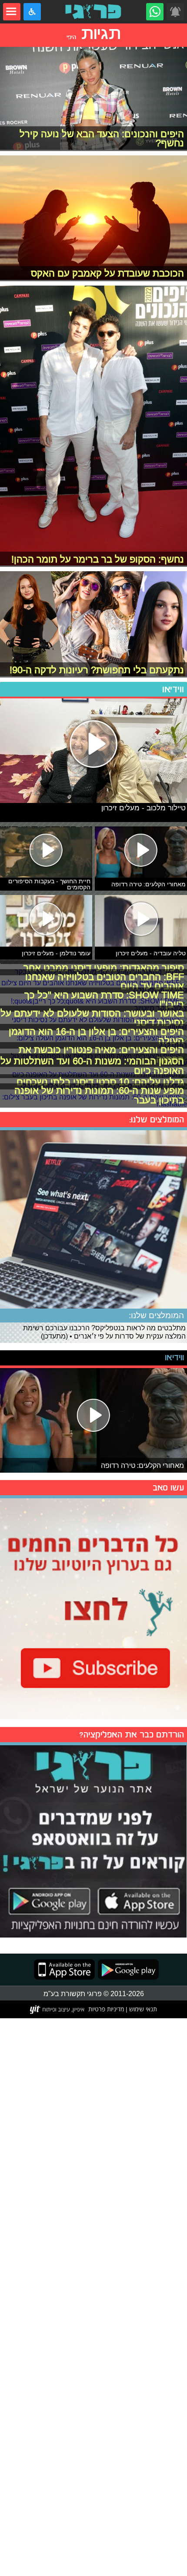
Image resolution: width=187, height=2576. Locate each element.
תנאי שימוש (142, 2009)
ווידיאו (173, 689)
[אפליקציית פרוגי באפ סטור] (64, 1969)
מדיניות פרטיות (106, 2009)
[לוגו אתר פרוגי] (93, 12)
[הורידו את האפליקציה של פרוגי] (93, 1840)
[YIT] (58, 2010)
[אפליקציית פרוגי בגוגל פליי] (127, 1969)
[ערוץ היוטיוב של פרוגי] (93, 1607)
